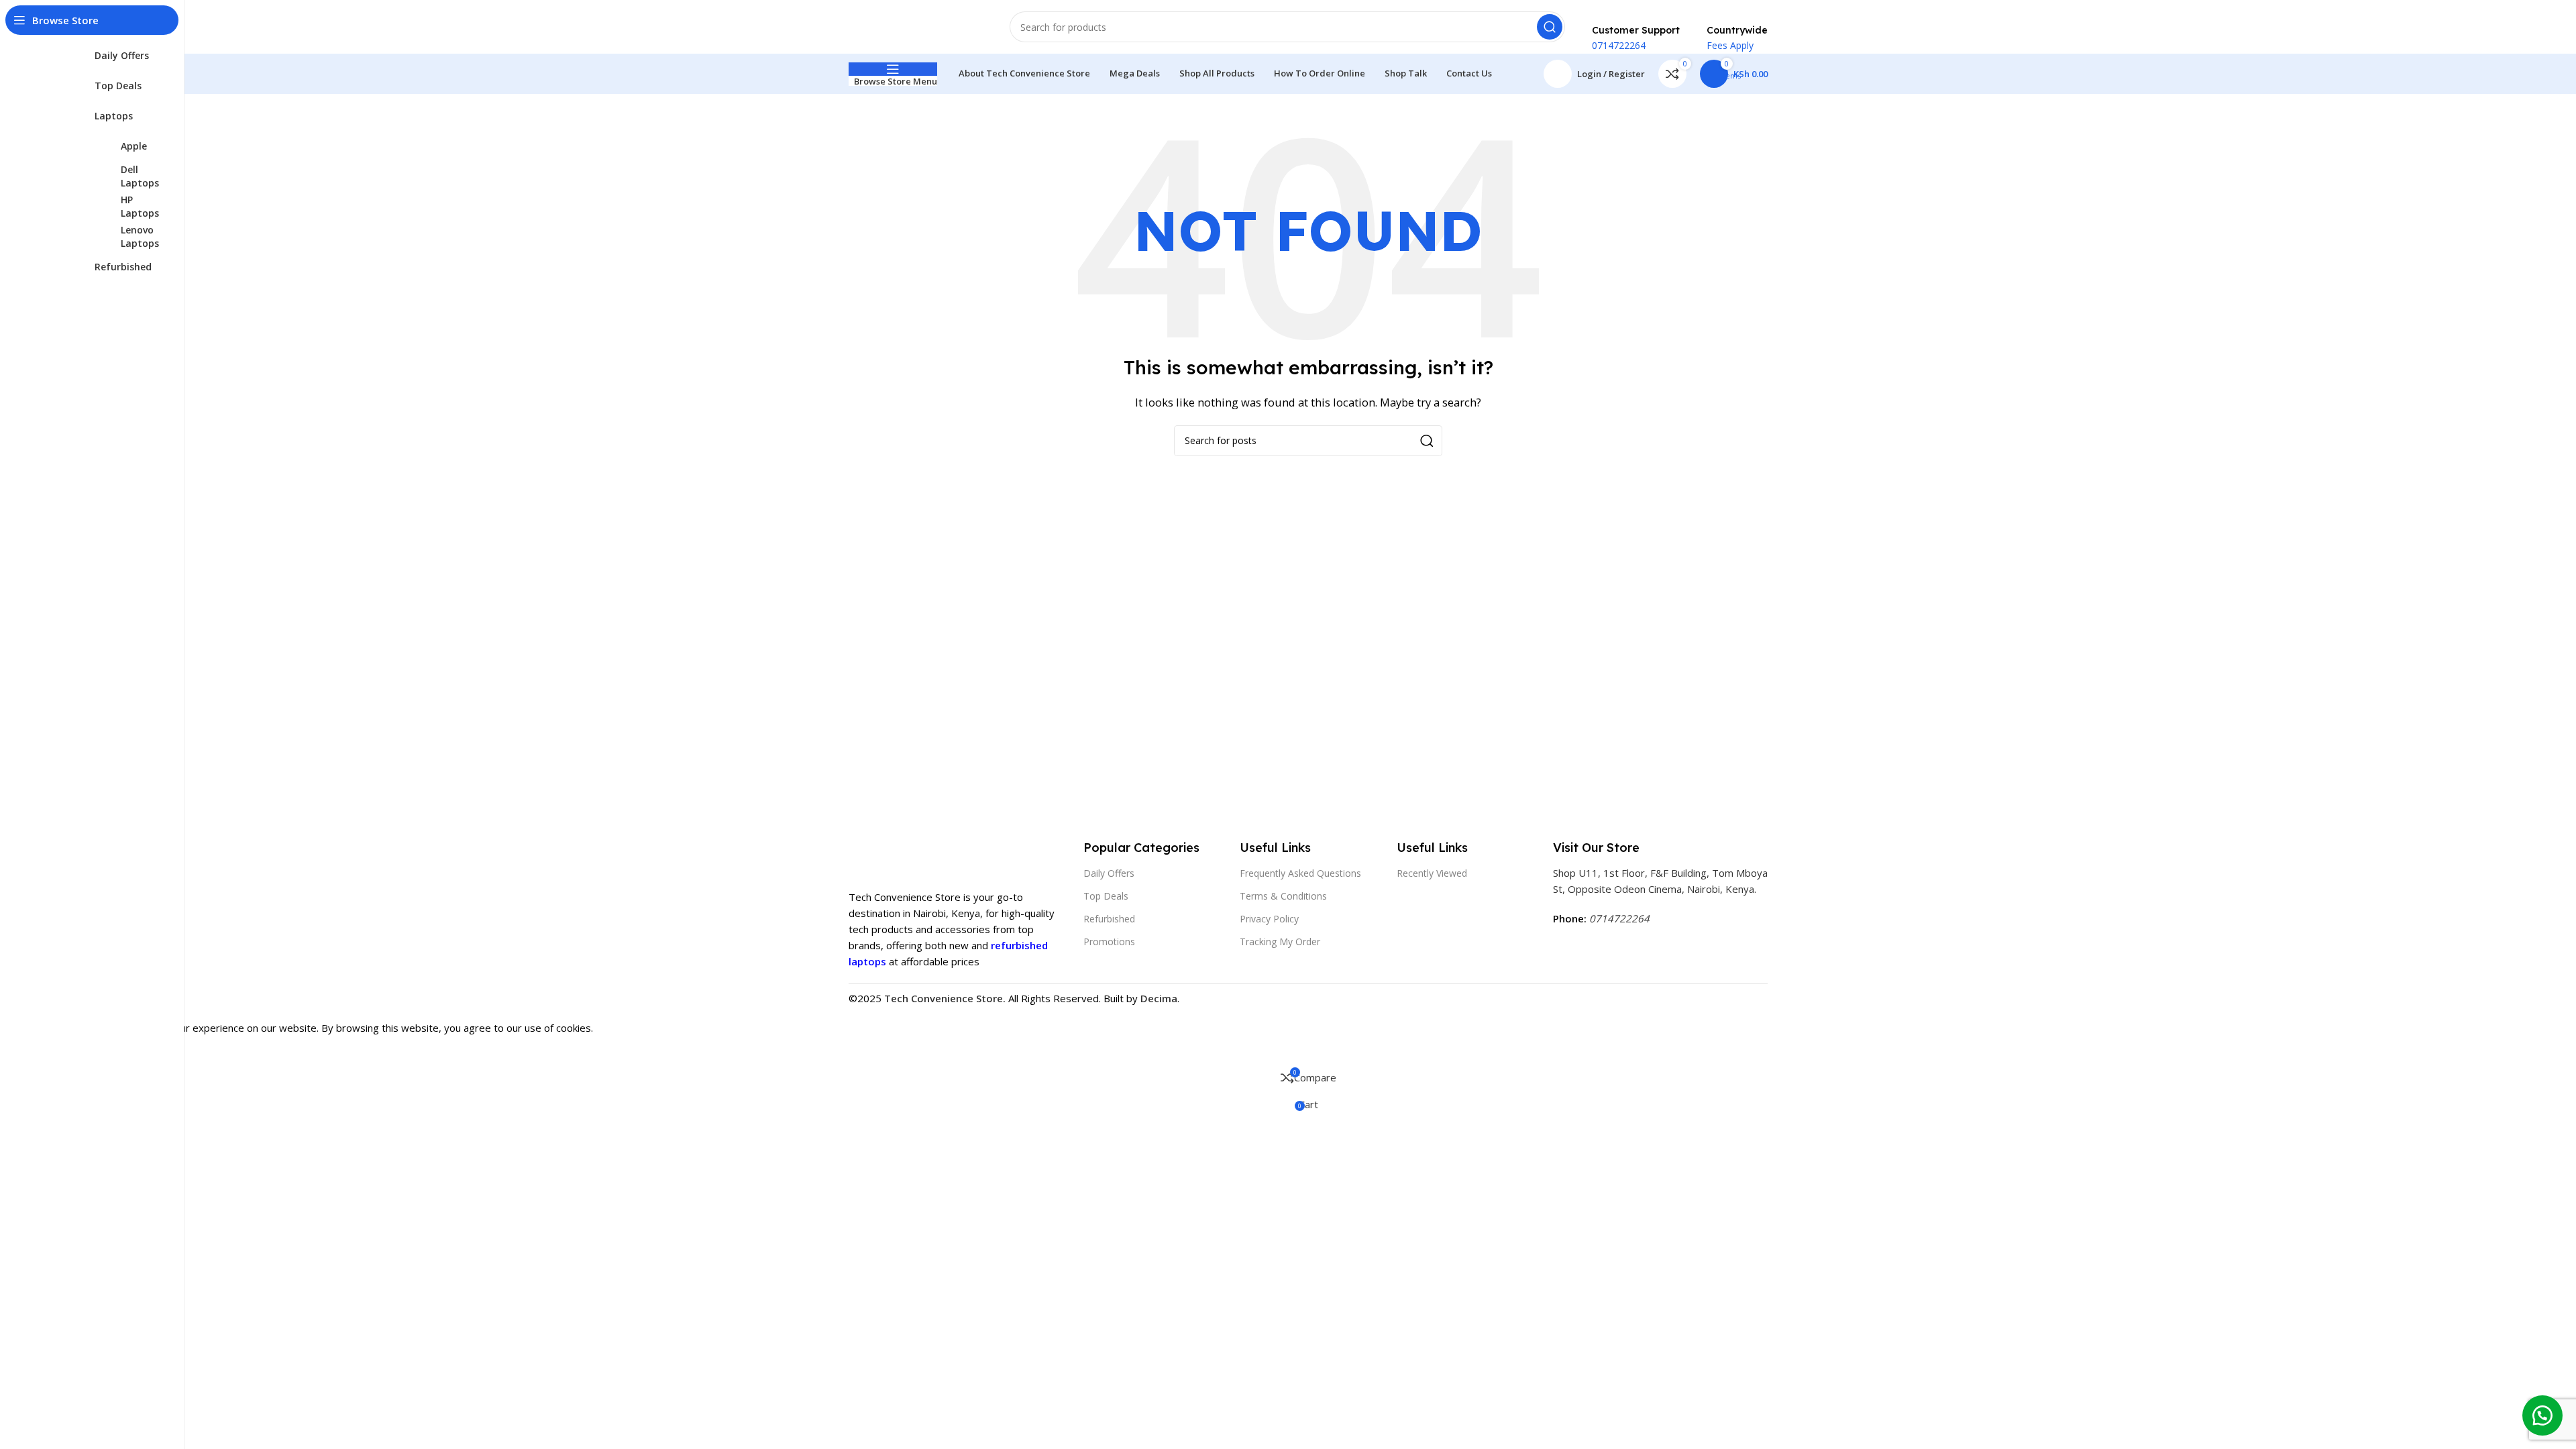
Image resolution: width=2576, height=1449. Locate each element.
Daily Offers (1109, 873)
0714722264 (1619, 918)
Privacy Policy (1269, 919)
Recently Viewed (1432, 873)
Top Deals (1106, 896)
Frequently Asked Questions (1300, 873)
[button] (2542, 1415)
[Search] (1550, 27)
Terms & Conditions (1283, 896)
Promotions (1109, 942)
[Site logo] (916, 25)
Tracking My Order (1280, 942)
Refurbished (1109, 919)
